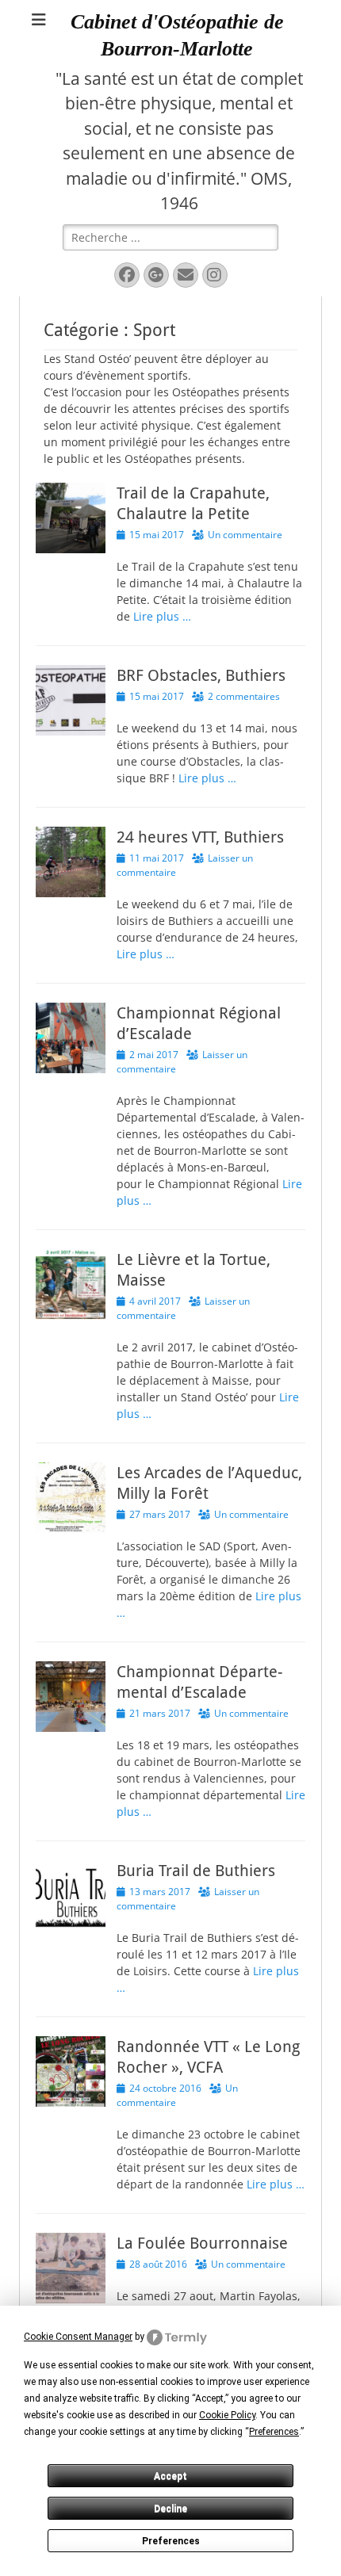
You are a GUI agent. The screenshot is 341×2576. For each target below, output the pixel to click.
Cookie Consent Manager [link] (78, 2337)
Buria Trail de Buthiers (196, 1871)
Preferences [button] (274, 2432)
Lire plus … (162, 616)
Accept (170, 2476)
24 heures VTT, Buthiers (200, 837)
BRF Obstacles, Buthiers (201, 675)
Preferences (171, 2541)
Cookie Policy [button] (227, 2415)
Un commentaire (245, 535)
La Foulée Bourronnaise (202, 2243)
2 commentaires (244, 696)
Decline (170, 2509)
